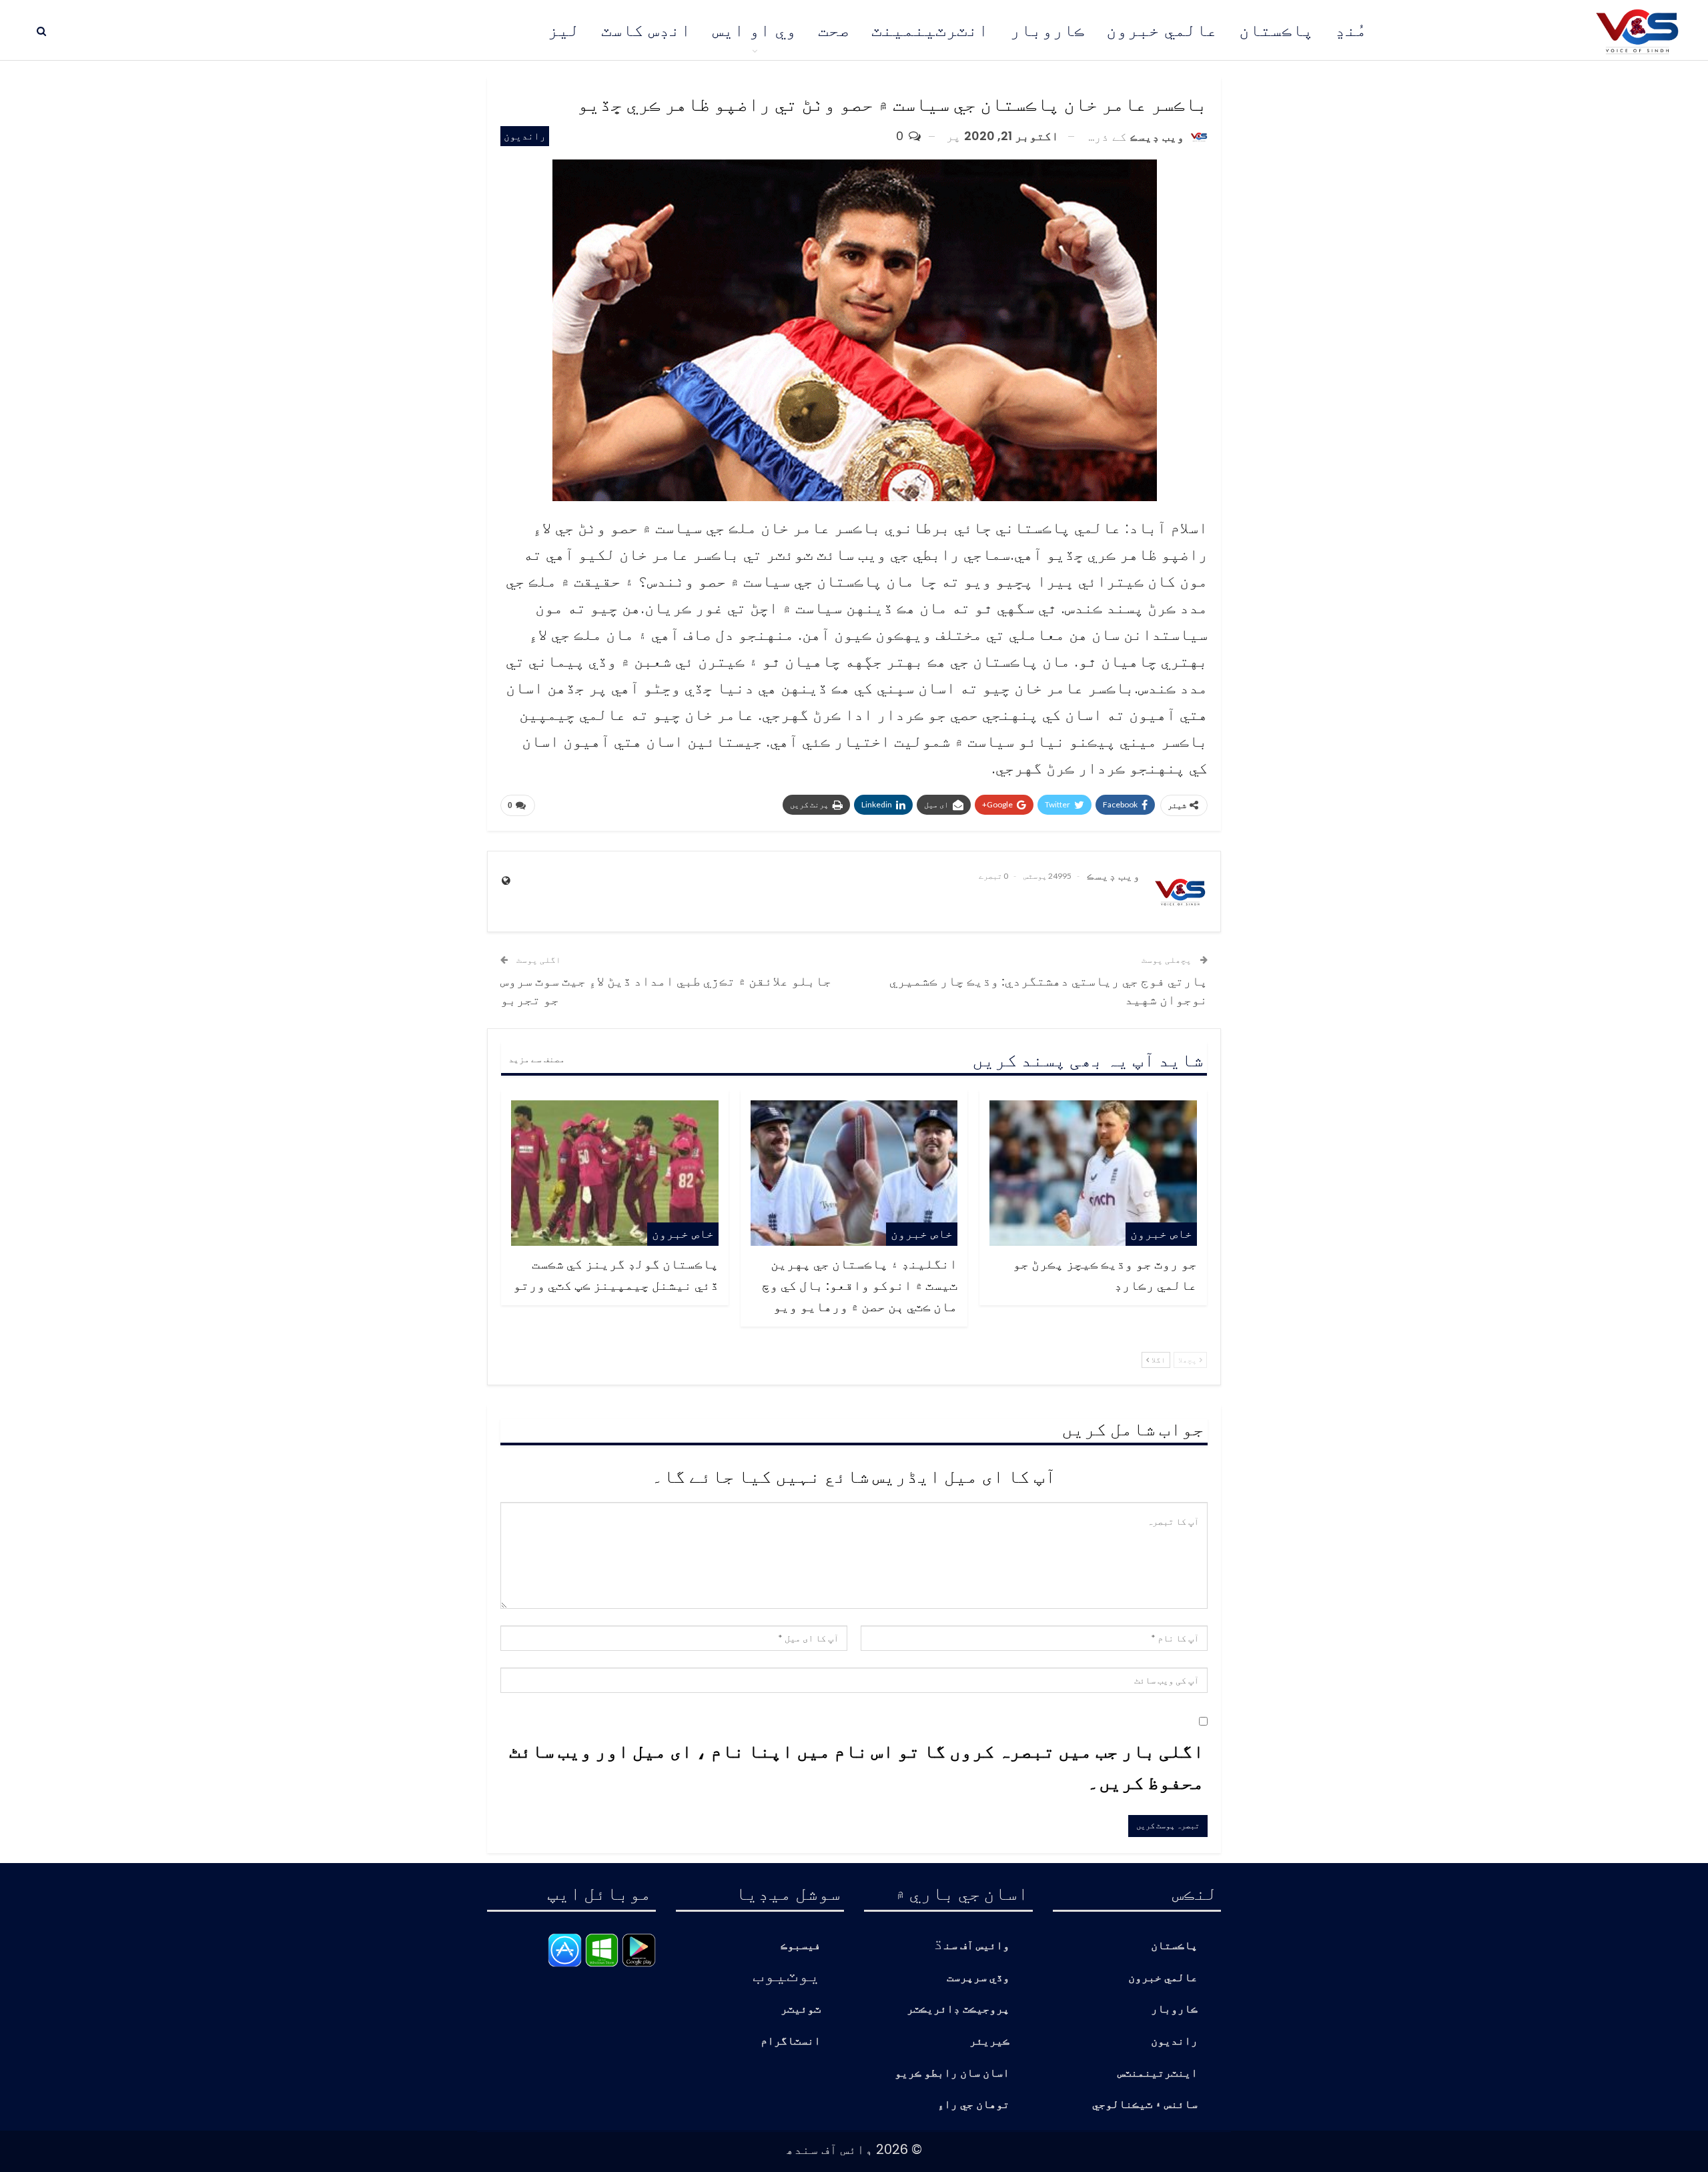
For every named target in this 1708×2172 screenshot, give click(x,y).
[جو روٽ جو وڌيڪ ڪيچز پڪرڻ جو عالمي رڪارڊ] (1093, 1173)
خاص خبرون (1161, 1233)
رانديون (525, 136)
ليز (564, 30)
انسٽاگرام (791, 2042)
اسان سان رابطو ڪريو (952, 2074)
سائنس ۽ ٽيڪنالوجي (1145, 2105)
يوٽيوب (787, 1974)
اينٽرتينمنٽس (1158, 2074)
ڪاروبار (1047, 30)
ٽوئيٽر (801, 2010)
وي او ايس (755, 30)
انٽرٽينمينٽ (930, 30)
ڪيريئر (989, 2042)
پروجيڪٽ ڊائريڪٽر (958, 2010)
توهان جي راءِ (973, 2105)
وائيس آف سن (977, 1946)
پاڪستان (1276, 30)
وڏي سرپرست (978, 1978)
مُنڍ (1351, 30)
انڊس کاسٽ (646, 30)
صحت (834, 30)
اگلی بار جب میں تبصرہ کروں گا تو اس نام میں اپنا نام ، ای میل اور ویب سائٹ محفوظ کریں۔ (857, 1766)
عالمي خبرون (1162, 30)
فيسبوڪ (801, 1946)
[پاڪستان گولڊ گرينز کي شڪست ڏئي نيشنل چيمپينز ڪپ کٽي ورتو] (615, 1173)
